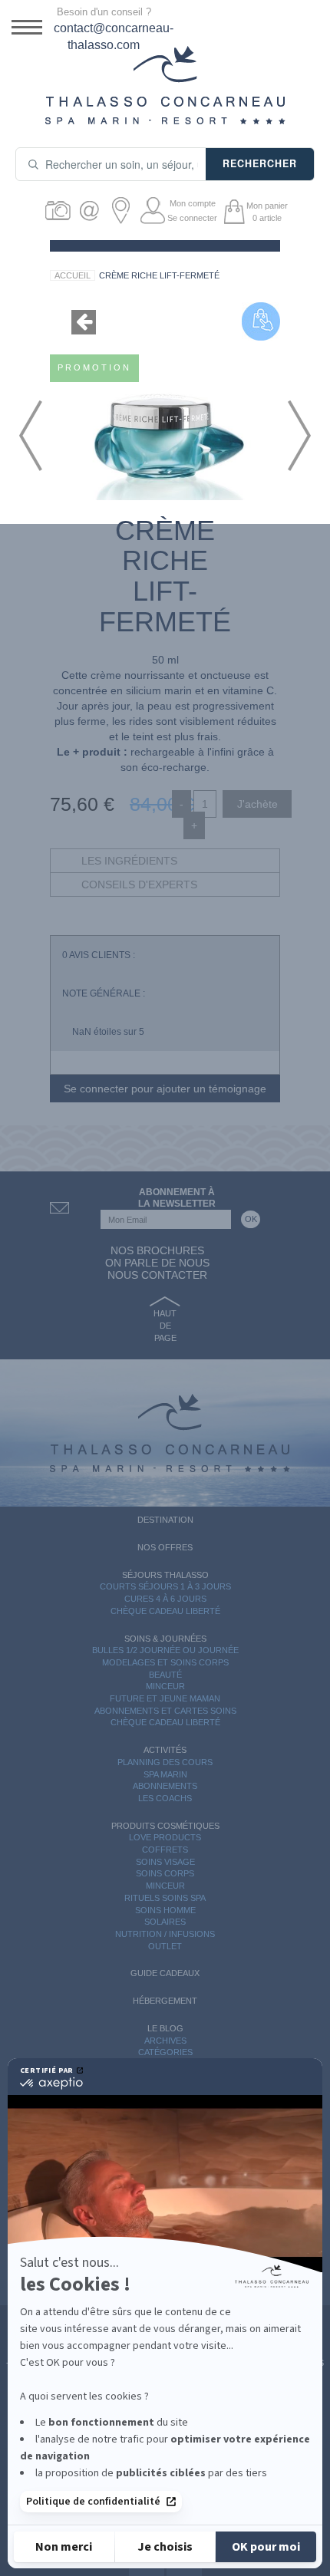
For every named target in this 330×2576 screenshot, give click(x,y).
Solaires (165, 1922)
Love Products (165, 1837)
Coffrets (165, 1850)
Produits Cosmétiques (165, 1826)
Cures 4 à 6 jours (165, 1599)
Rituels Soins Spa (165, 1898)
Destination (165, 1520)
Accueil (73, 275)
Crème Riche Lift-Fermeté (159, 275)
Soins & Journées (165, 1639)
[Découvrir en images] (60, 211)
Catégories (165, 2052)
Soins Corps (165, 1873)
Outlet (165, 1946)
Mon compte (193, 203)
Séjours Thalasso (165, 1575)
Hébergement (165, 2001)
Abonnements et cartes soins (165, 1711)
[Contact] (92, 211)
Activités (165, 1750)
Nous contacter (157, 1275)
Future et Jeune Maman (165, 1698)
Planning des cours (165, 1762)
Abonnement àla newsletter (177, 1198)
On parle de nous (157, 1263)
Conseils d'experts (139, 884)
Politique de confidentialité (93, 2502)
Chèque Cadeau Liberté (165, 1611)
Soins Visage (165, 1862)
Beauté (165, 1675)
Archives (165, 2041)
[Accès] (123, 211)
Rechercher (260, 163)
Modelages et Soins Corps (165, 1662)
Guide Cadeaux (165, 1973)
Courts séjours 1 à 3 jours (165, 1586)
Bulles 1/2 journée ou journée (165, 1650)
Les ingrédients (129, 861)
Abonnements (165, 1786)
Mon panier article (267, 212)
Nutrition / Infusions (165, 1934)
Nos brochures (157, 1250)
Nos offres (165, 1547)
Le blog (165, 2028)
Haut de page (165, 1325)
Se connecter (192, 218)
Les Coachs (165, 1798)
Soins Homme (165, 1910)
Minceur (165, 1686)
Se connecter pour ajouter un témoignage (165, 1089)
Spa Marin (165, 1774)
